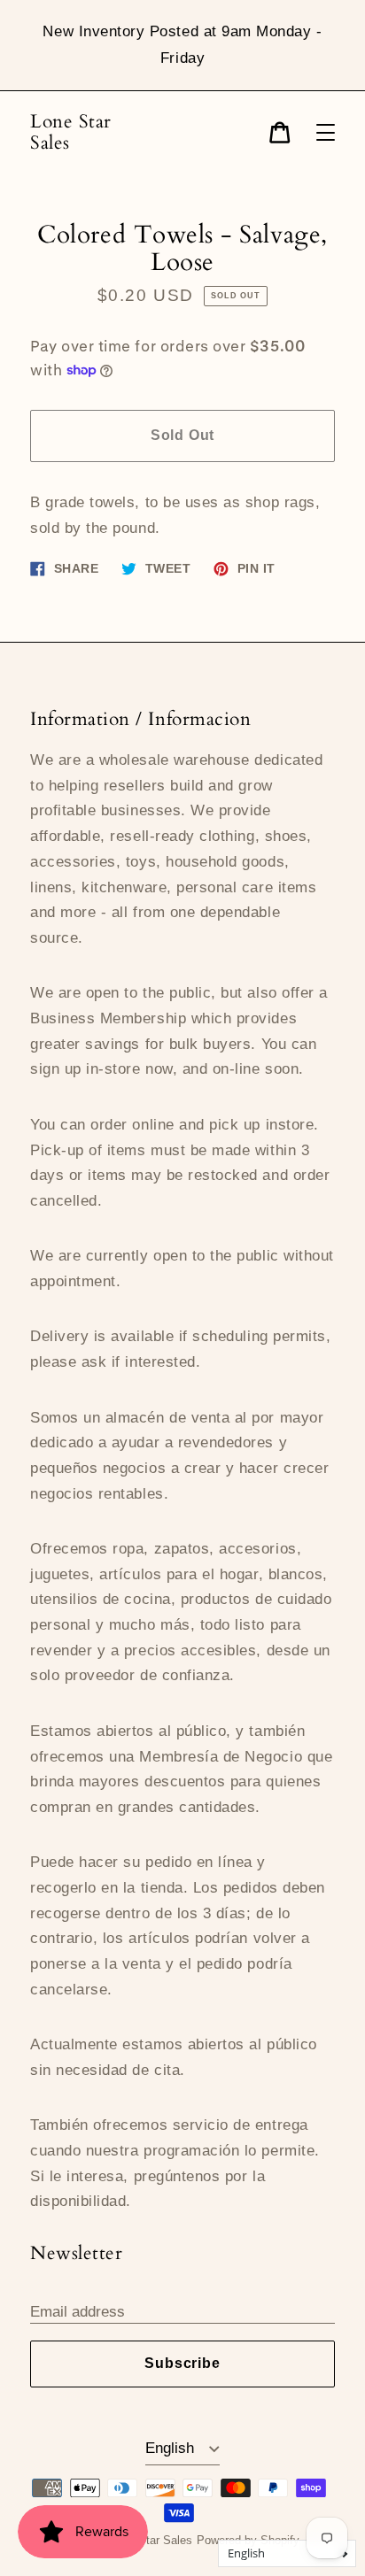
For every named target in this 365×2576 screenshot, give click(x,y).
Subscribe (182, 2363)
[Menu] (326, 132)
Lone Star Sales (71, 132)
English (172, 2448)
